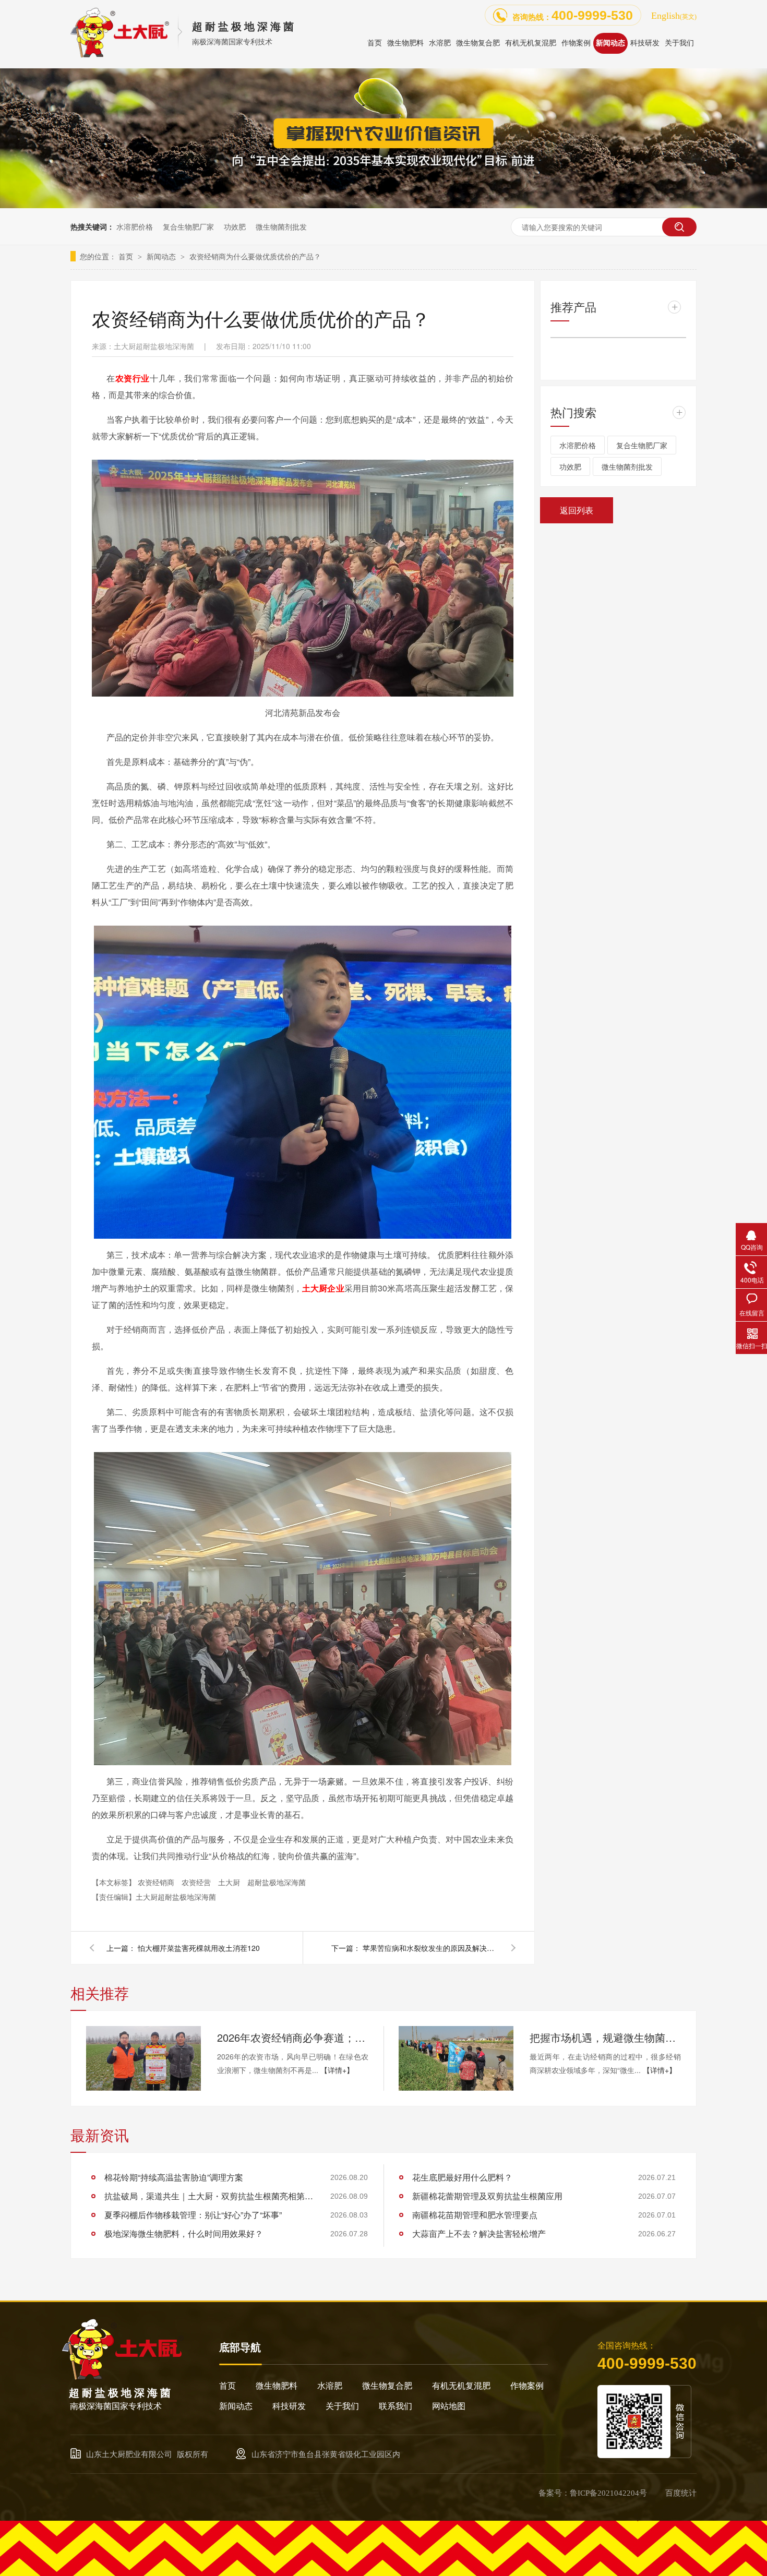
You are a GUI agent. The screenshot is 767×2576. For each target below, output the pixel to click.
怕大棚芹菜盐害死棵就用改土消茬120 (199, 1948)
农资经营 (197, 1882)
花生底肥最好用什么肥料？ (462, 2177)
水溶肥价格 (135, 226)
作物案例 (527, 2386)
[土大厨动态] (383, 205)
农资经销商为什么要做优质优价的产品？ (255, 256)
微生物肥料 (277, 2386)
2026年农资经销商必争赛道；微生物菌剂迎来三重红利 (293, 2037)
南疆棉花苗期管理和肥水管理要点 (475, 2215)
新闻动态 (162, 256)
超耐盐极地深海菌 (277, 1882)
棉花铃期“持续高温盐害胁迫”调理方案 (174, 2177)
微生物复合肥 (387, 2386)
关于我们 (342, 2406)
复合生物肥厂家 (188, 226)
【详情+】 (337, 2070)
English (674, 16)
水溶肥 (330, 2386)
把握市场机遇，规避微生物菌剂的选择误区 (605, 2037)
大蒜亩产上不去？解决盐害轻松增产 (479, 2233)
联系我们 (396, 2406)
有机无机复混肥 (461, 2386)
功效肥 (235, 226)
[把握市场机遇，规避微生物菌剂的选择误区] (456, 2058)
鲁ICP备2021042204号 (608, 2493)
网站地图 (449, 2406)
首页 (127, 256)
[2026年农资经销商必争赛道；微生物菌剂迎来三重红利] (143, 2058)
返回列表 (577, 510)
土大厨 (230, 1882)
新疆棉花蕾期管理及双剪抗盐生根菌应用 (487, 2196)
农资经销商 (157, 1882)
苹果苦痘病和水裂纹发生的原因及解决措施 (430, 1948)
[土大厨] (123, 2377)
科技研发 (289, 2406)
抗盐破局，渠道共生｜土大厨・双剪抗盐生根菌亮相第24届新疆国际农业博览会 (209, 2196)
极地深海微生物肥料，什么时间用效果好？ (184, 2233)
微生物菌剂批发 (281, 226)
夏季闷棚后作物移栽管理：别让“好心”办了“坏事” (193, 2215)
